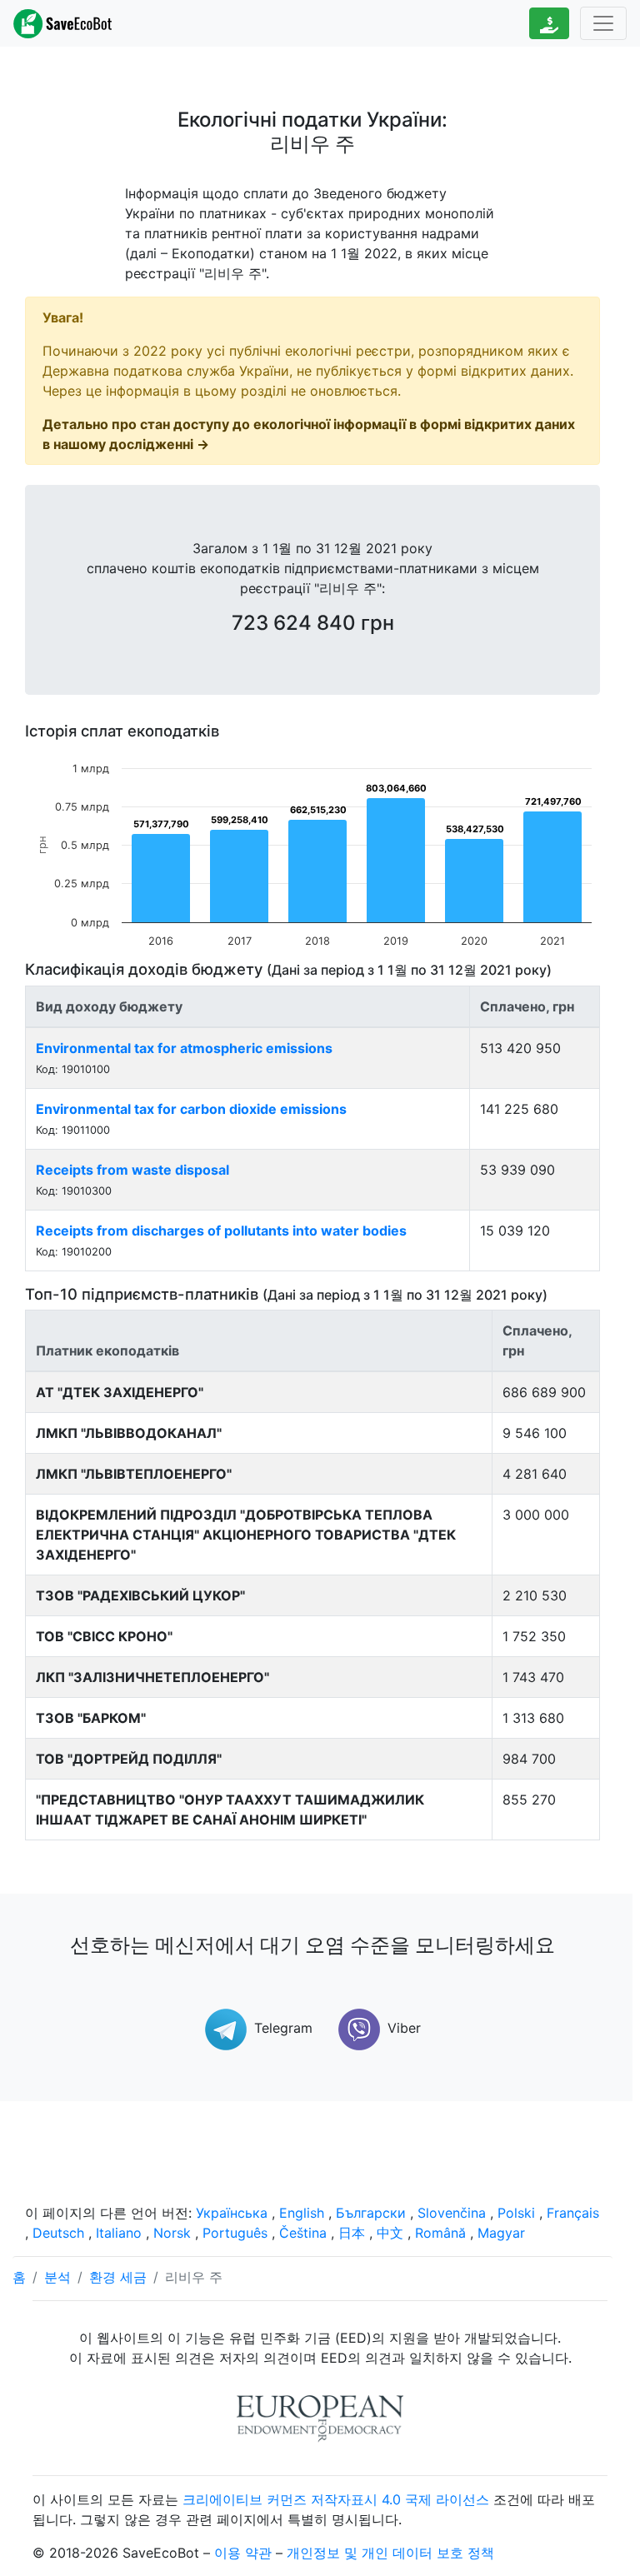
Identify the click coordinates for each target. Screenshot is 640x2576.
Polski (516, 2213)
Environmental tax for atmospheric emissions (184, 1048)
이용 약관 (243, 2553)
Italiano (119, 2233)
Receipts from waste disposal (132, 1170)
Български (371, 2213)
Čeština (303, 2233)
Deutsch (58, 2233)
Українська (232, 2213)
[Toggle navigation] (603, 23)
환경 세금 (118, 2277)
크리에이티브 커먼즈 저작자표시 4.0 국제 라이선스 (336, 2499)
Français (573, 2213)
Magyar (501, 2233)
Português (235, 2233)
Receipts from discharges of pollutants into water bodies (221, 1231)
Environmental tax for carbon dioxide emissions (191, 1109)
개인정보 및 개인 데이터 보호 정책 (390, 2553)
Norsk (172, 2233)
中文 (390, 2233)
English (302, 2213)
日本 (352, 2233)
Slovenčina (452, 2213)
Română (440, 2233)
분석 (57, 2277)
